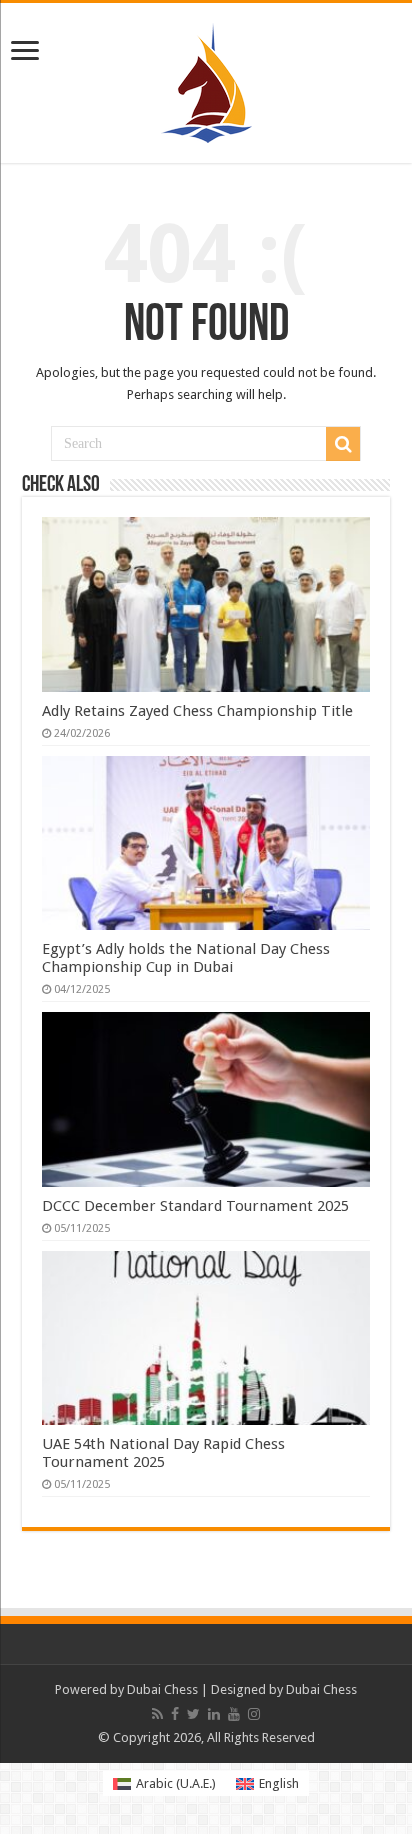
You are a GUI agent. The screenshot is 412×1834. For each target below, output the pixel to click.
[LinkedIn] (214, 1714)
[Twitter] (193, 1714)
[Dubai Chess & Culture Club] (206, 79)
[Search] (343, 444)
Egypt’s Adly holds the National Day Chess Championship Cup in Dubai (186, 958)
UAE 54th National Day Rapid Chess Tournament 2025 (163, 1453)
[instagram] (254, 1714)
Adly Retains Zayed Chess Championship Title (197, 711)
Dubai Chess (162, 1689)
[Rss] (157, 1714)
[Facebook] (175, 1714)
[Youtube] (234, 1714)
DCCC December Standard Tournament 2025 (195, 1206)
